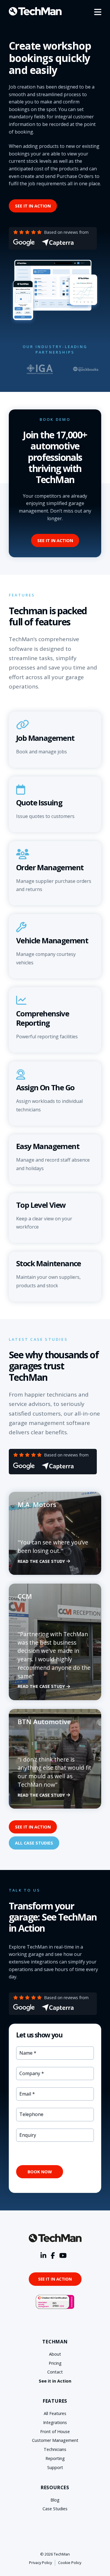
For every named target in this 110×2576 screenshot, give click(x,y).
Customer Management (55, 2440)
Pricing (55, 2363)
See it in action (33, 206)
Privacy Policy (40, 2563)
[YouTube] (63, 2256)
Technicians (55, 2449)
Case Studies (55, 2509)
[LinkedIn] (43, 2256)
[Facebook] (53, 2256)
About (55, 2354)
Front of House (55, 2431)
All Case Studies (34, 1843)
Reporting (55, 2458)
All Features (55, 2413)
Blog (55, 2500)
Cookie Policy (70, 2563)
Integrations (55, 2422)
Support (55, 2467)
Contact (55, 2372)
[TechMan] (35, 11)
